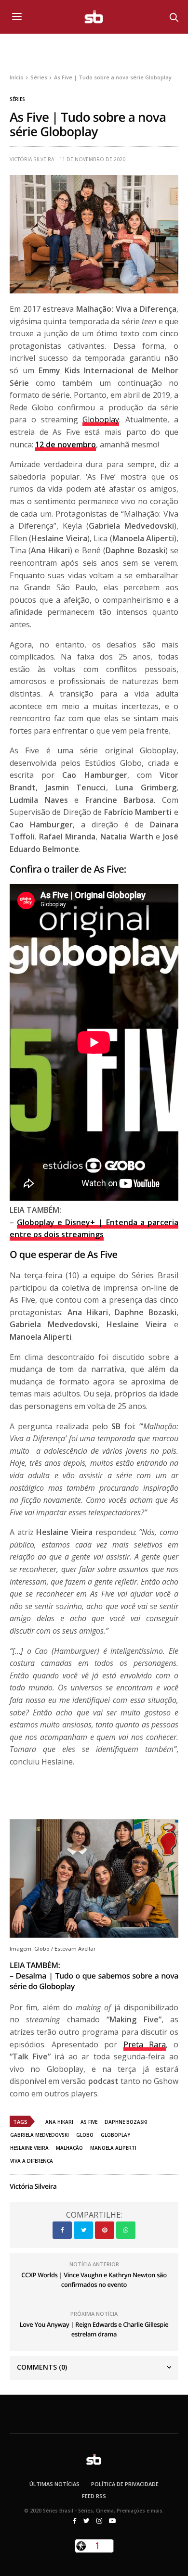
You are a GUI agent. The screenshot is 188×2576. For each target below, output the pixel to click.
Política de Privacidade (125, 2484)
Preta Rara (145, 2044)
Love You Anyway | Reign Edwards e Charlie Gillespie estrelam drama (94, 2329)
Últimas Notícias (54, 2484)
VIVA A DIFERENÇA (32, 2161)
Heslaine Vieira (29, 2148)
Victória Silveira (32, 159)
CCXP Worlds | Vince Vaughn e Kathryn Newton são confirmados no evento (94, 2280)
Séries (17, 99)
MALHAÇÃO (69, 2148)
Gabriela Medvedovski (40, 2135)
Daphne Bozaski (126, 2122)
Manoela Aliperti (113, 2148)
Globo (85, 2135)
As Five (89, 2122)
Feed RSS (94, 2496)
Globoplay (101, 419)
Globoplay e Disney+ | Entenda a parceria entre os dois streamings (94, 1229)
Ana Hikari (59, 2122)
